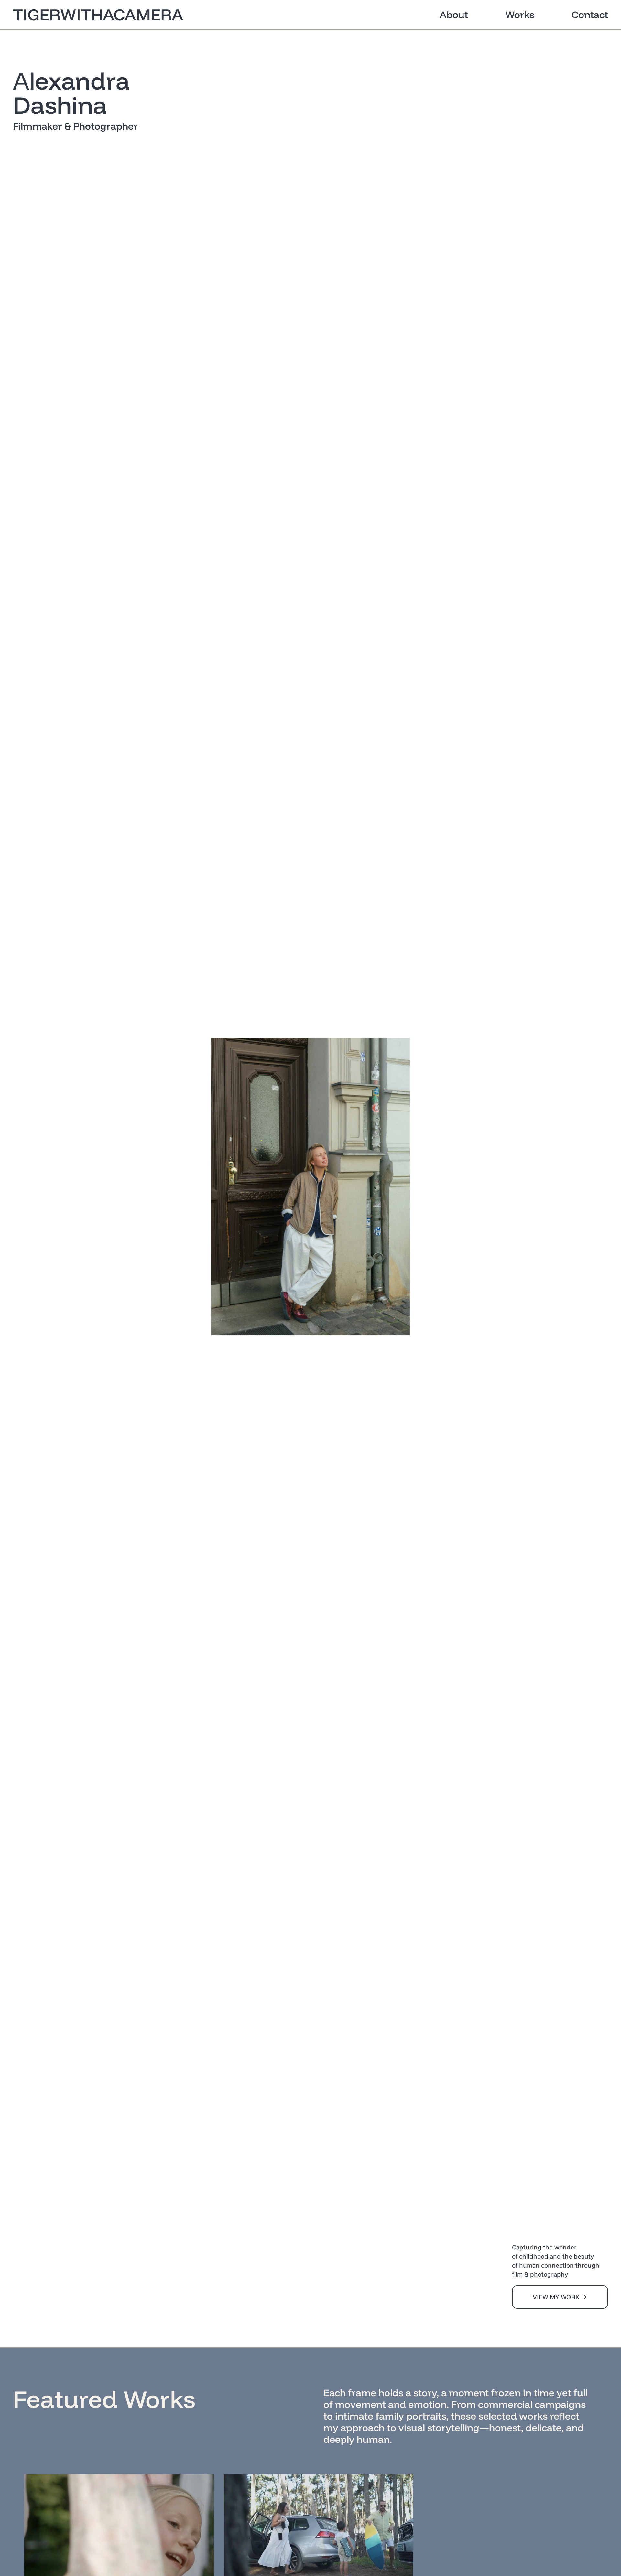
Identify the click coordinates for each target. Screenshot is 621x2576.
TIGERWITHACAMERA (98, 14)
